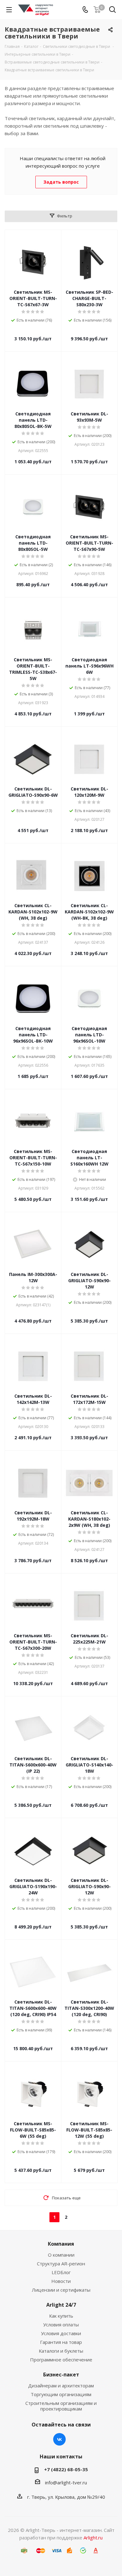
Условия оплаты (61, 2324)
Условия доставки (61, 2333)
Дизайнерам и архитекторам (61, 2385)
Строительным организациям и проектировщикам (61, 2406)
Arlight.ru (93, 2538)
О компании (61, 2255)
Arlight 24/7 (61, 2305)
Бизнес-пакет (61, 2375)
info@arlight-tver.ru (66, 2482)
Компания (61, 2244)
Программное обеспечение (61, 2360)
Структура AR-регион (61, 2264)
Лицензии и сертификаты (61, 2290)
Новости (61, 2281)
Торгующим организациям (61, 2394)
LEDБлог (61, 2272)
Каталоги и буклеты (61, 2351)
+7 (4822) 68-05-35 (66, 2469)
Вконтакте (59, 2439)
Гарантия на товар (61, 2342)
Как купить (61, 2316)
